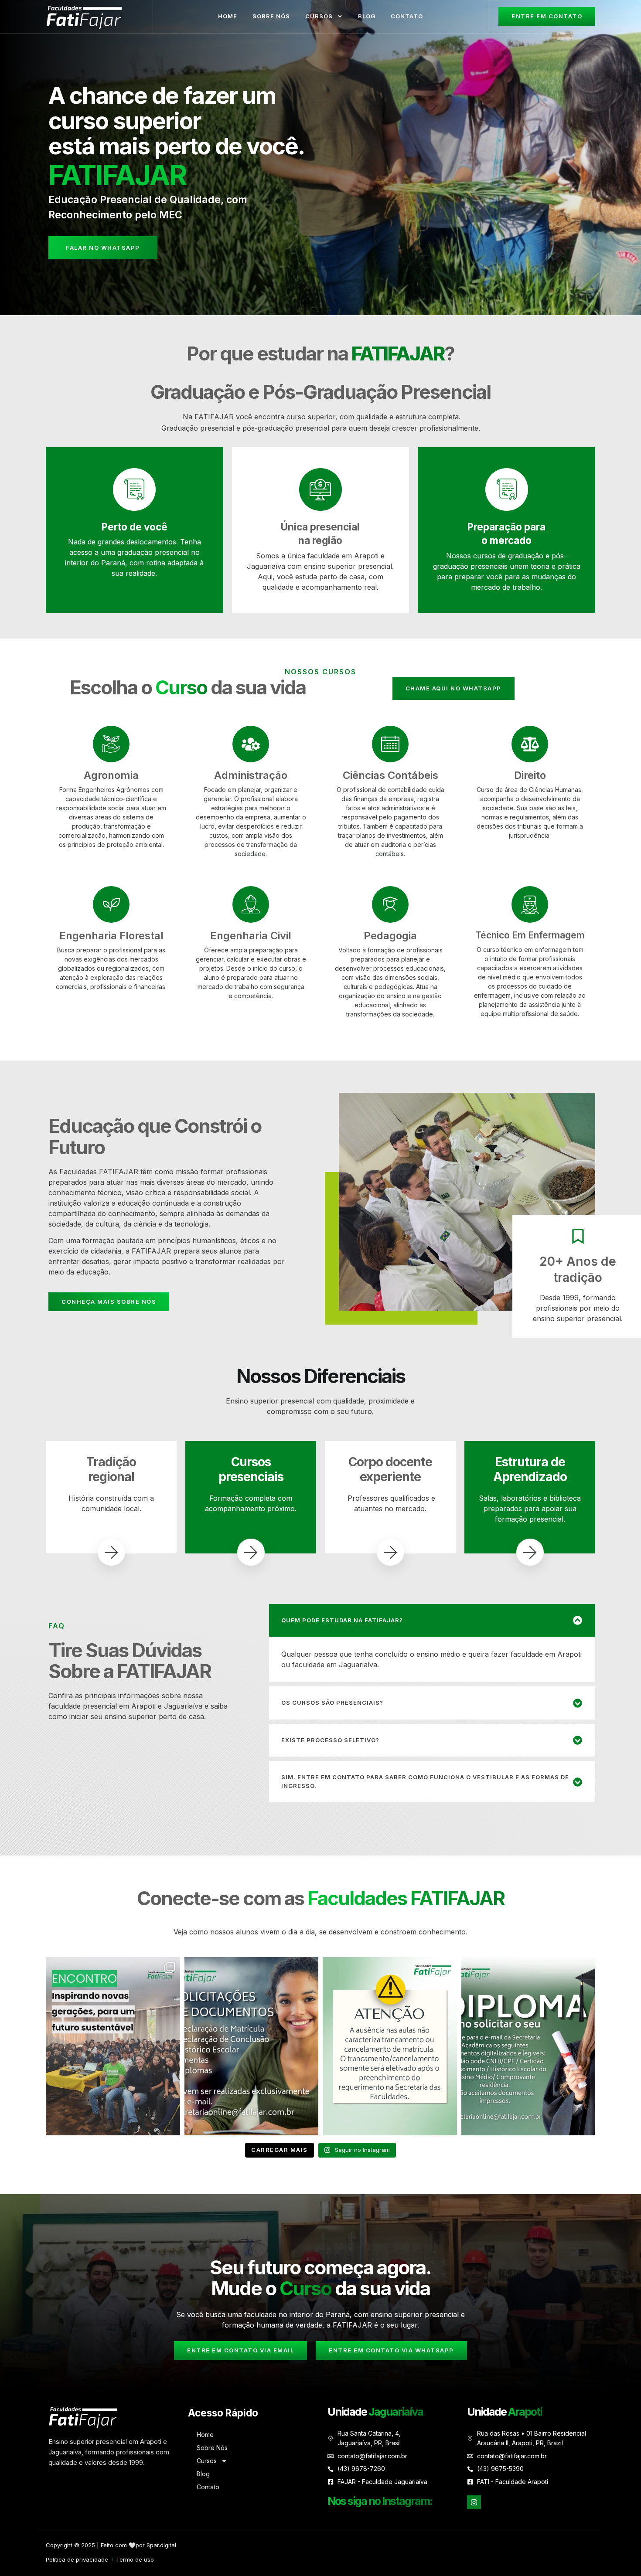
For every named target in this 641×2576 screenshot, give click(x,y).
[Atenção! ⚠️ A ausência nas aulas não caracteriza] (390, 2046)
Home (228, 16)
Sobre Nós (271, 16)
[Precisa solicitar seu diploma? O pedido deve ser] (528, 2046)
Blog (367, 16)
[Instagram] (474, 2502)
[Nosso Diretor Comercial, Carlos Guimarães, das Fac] (113, 2046)
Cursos (319, 16)
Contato (407, 16)
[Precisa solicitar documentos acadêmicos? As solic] (252, 2046)
